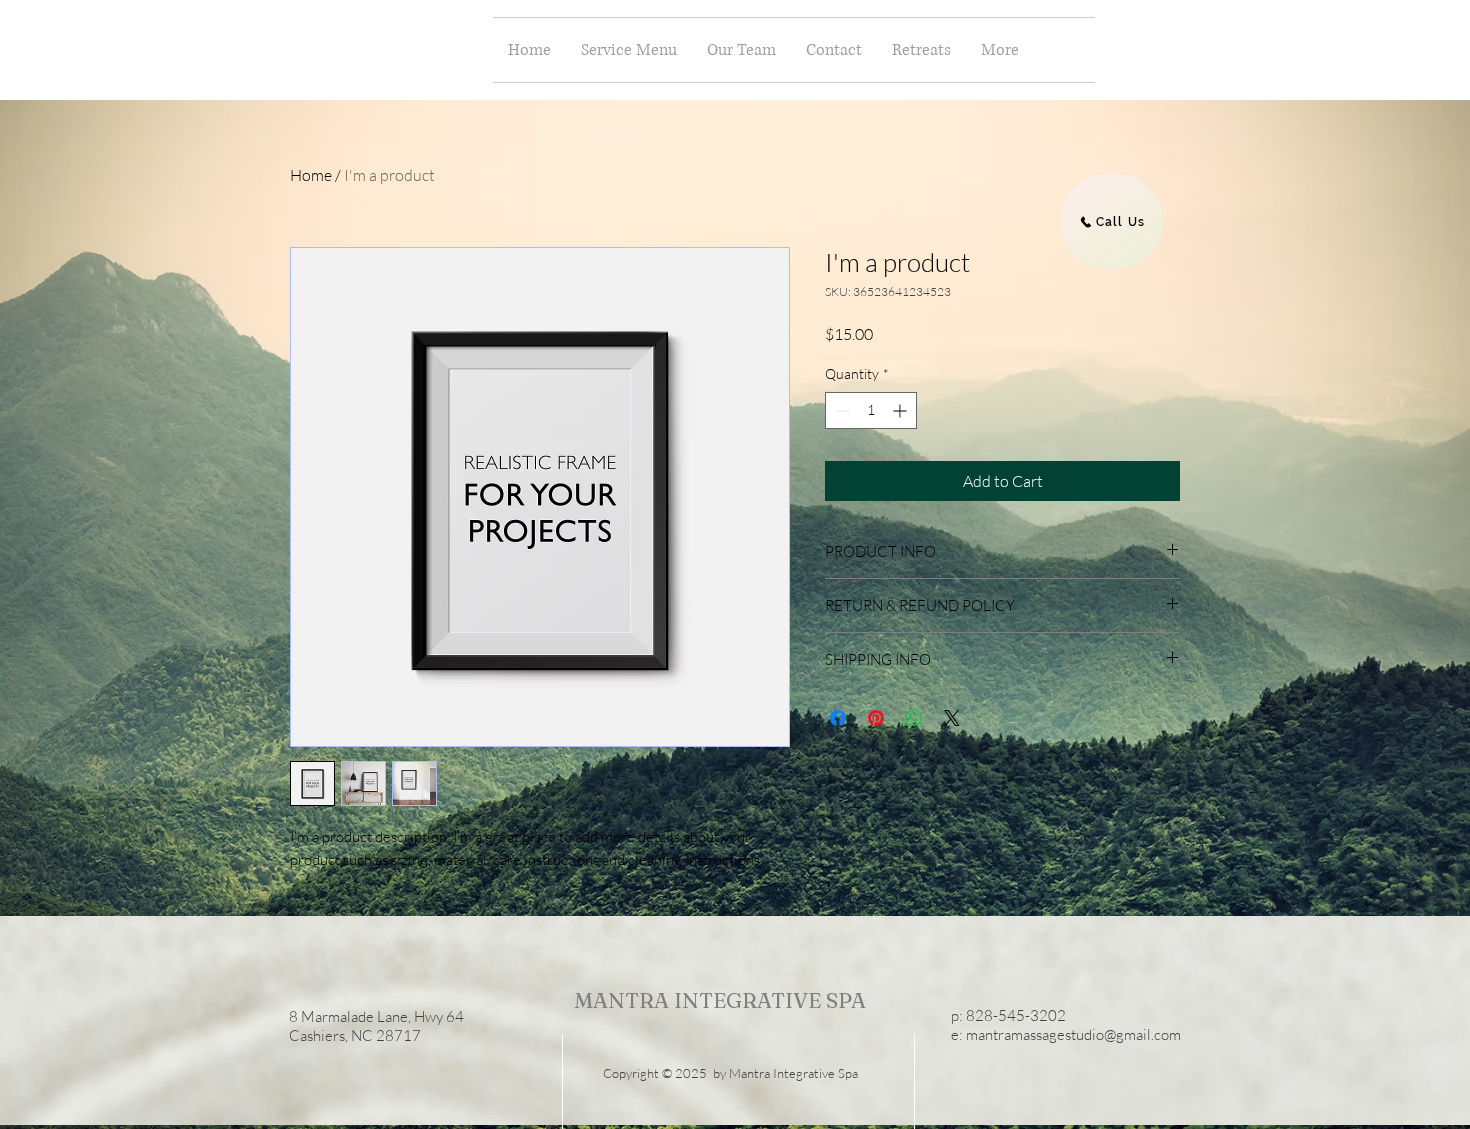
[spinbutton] (871, 410)
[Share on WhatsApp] (914, 718)
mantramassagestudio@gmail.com (1073, 1034)
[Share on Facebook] (838, 718)
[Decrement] (840, 410)
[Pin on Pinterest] (876, 718)
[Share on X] (952, 718)
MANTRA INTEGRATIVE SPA (720, 1000)
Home (311, 175)
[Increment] (901, 410)
